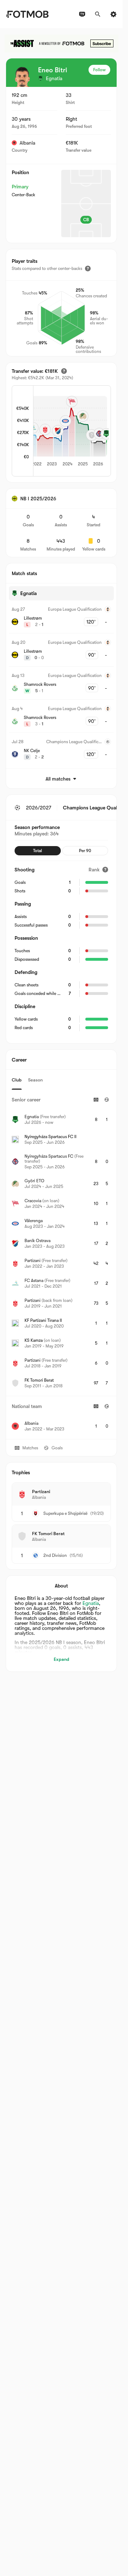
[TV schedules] (82, 14)
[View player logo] (22, 77)
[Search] (98, 14)
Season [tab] (35, 1080)
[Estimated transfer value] (64, 371)
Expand (62, 1659)
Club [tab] (17, 1080)
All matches (58, 779)
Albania (27, 143)
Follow (99, 70)
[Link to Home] (27, 14)
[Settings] (113, 14)
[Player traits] (88, 268)
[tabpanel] (61, 1264)
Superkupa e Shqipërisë (65, 1513)
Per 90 (85, 851)
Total (38, 851)
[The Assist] (62, 43)
